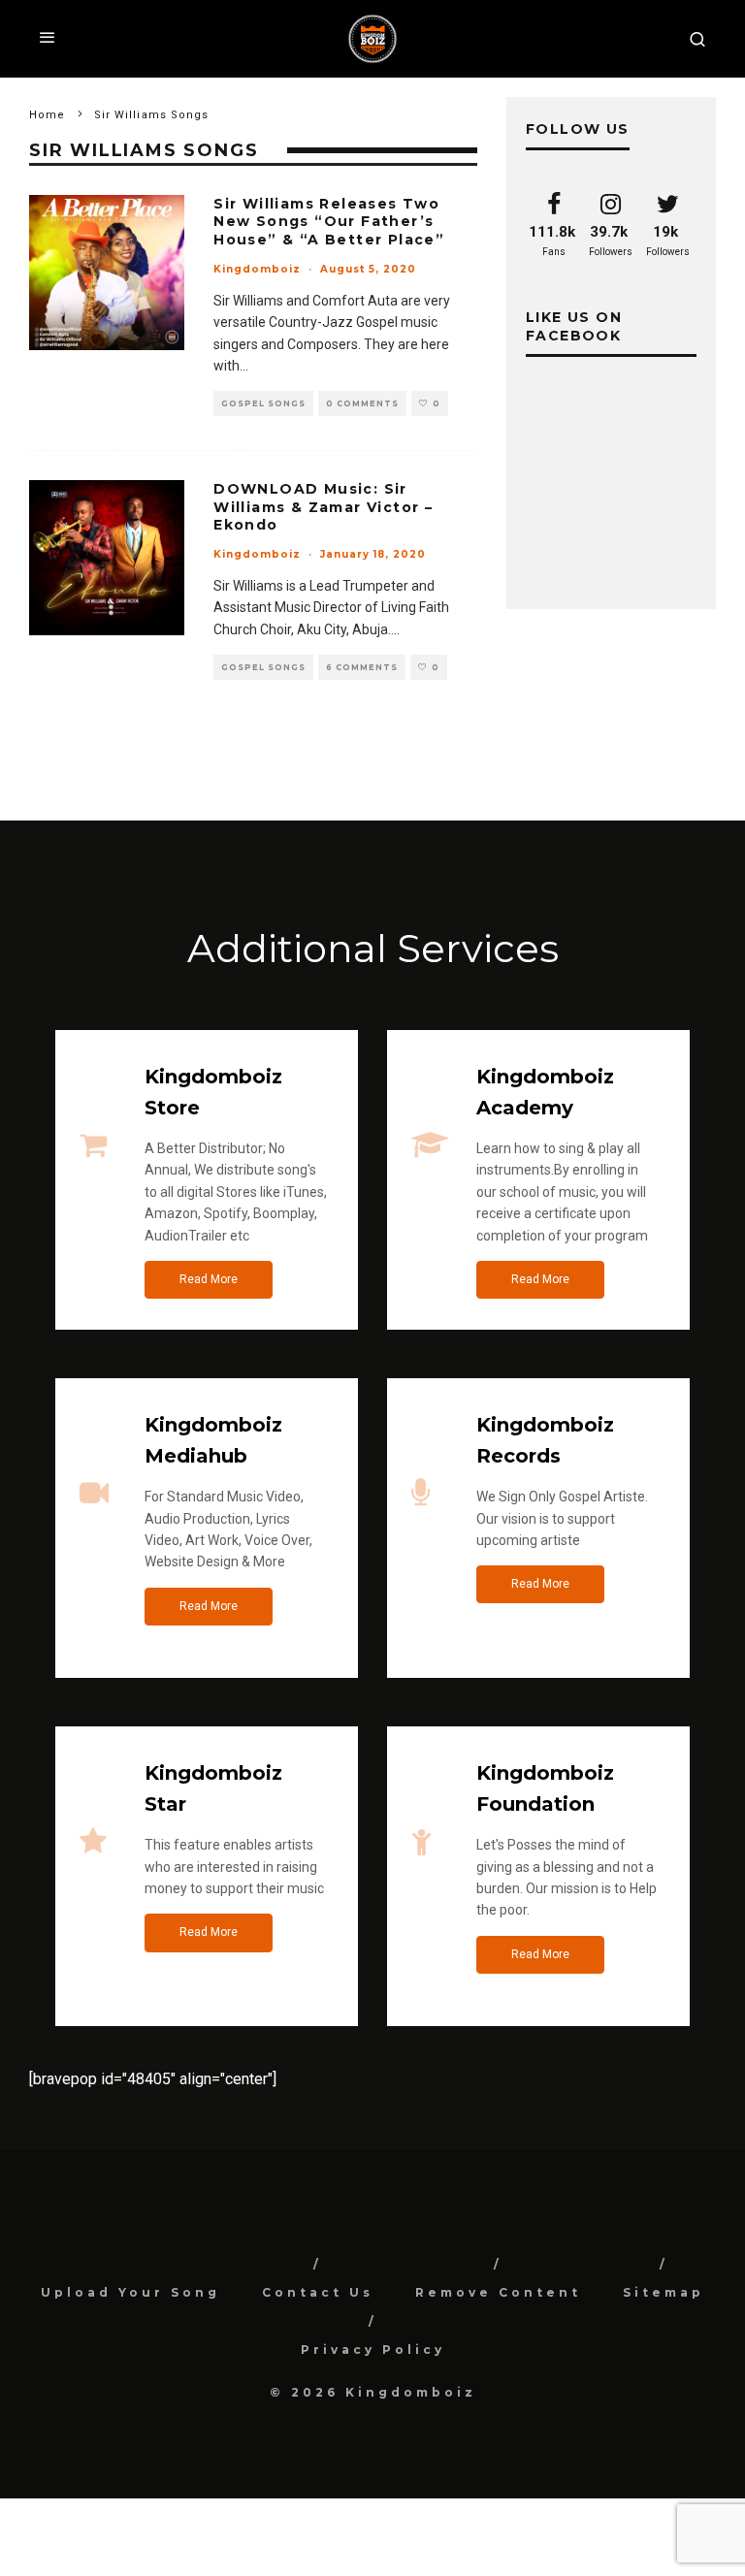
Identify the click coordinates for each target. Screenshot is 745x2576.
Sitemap (664, 2292)
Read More (209, 1279)
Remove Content (498, 2292)
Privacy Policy (373, 2350)
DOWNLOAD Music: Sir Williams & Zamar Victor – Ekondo (323, 506)
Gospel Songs (263, 403)
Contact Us (318, 2292)
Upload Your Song (130, 2292)
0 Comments (362, 403)
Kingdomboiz (257, 269)
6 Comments (362, 667)
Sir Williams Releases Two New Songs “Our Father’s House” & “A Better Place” (329, 221)
